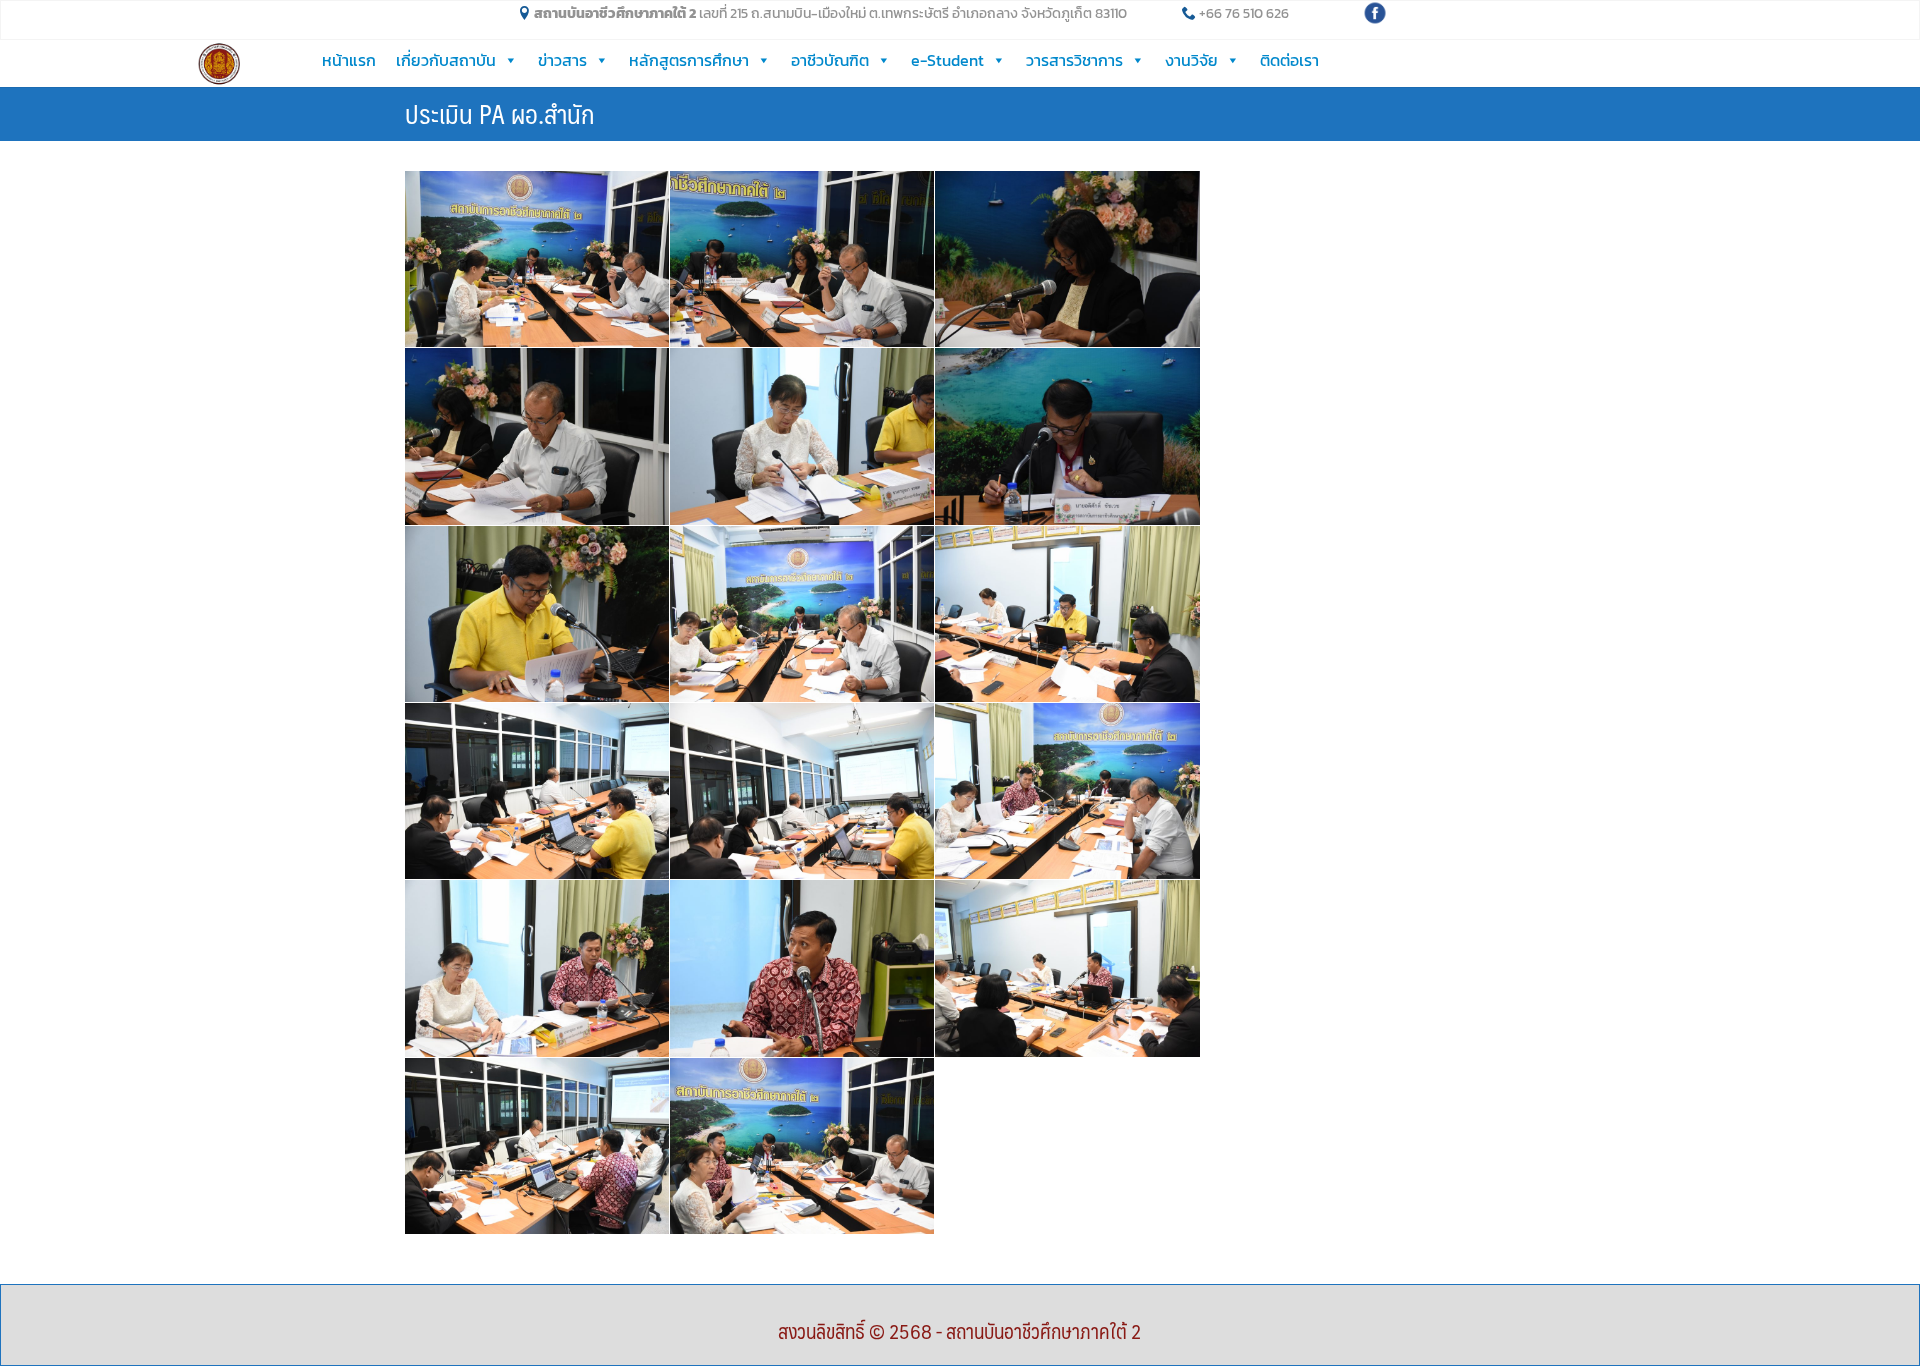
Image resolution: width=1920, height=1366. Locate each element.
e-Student (947, 60)
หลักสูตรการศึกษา (689, 60)
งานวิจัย (1191, 60)
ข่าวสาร (562, 60)
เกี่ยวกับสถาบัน (446, 60)
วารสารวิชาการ (1074, 60)
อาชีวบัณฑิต (830, 60)
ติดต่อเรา (1289, 60)
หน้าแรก (349, 60)
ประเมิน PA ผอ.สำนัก (500, 113)
